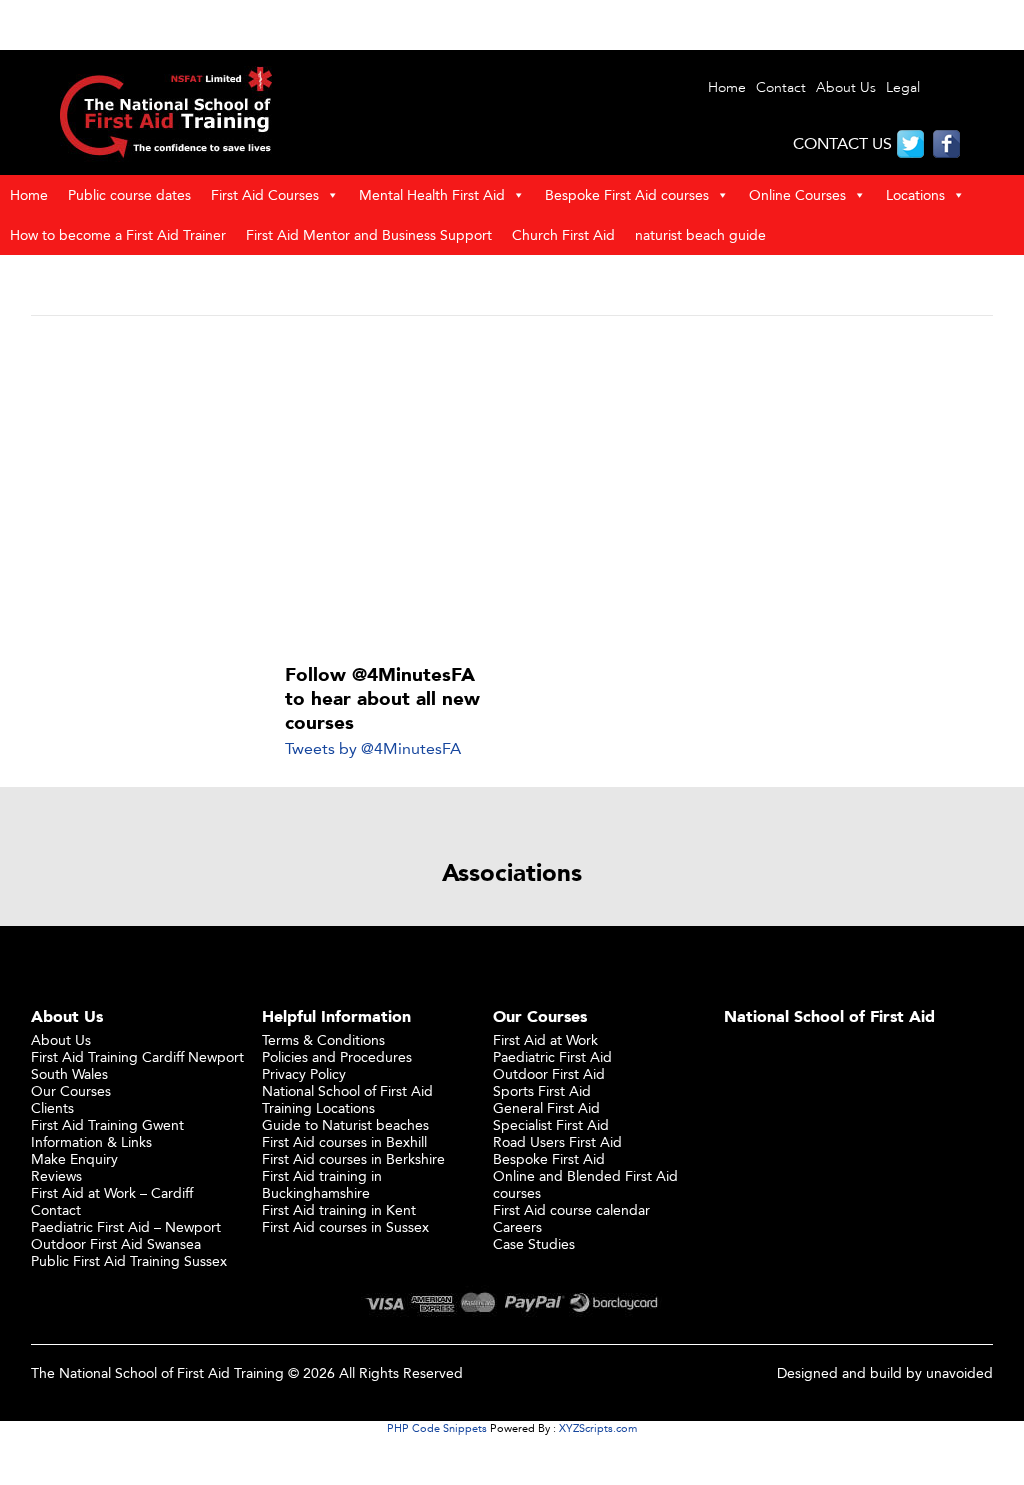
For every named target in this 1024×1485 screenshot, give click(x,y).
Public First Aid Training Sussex (129, 1260)
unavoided (959, 1372)
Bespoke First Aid (549, 1158)
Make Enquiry (74, 1158)
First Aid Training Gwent (107, 1124)
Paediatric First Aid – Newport (126, 1226)
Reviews (56, 1175)
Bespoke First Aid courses (627, 194)
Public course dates (129, 194)
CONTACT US (842, 143)
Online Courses (797, 194)
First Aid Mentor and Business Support (369, 234)
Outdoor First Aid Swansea (116, 1243)
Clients (52, 1107)
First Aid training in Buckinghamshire (322, 1184)
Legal (903, 87)
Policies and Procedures (337, 1056)
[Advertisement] (512, 485)
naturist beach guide (700, 234)
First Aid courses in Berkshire (353, 1158)
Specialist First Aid (551, 1124)
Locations (915, 194)
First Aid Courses (265, 194)
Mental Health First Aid (432, 194)
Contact (781, 87)
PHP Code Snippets (437, 1428)
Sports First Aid (542, 1090)
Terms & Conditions (323, 1039)
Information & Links (91, 1141)
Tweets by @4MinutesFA (373, 748)
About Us (846, 87)
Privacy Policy (304, 1073)
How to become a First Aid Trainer (118, 234)
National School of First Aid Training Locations (347, 1099)
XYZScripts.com (598, 1428)
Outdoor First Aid (549, 1073)
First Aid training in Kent (339, 1209)
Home (727, 87)
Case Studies (534, 1243)
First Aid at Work (545, 1039)
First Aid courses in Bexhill (344, 1141)
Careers (517, 1226)
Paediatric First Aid (552, 1056)
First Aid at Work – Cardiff (112, 1192)
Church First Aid (563, 234)
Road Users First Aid (557, 1141)
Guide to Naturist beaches (345, 1124)
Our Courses (71, 1090)
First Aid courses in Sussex (345, 1226)
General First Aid (546, 1107)
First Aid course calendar (571, 1209)
